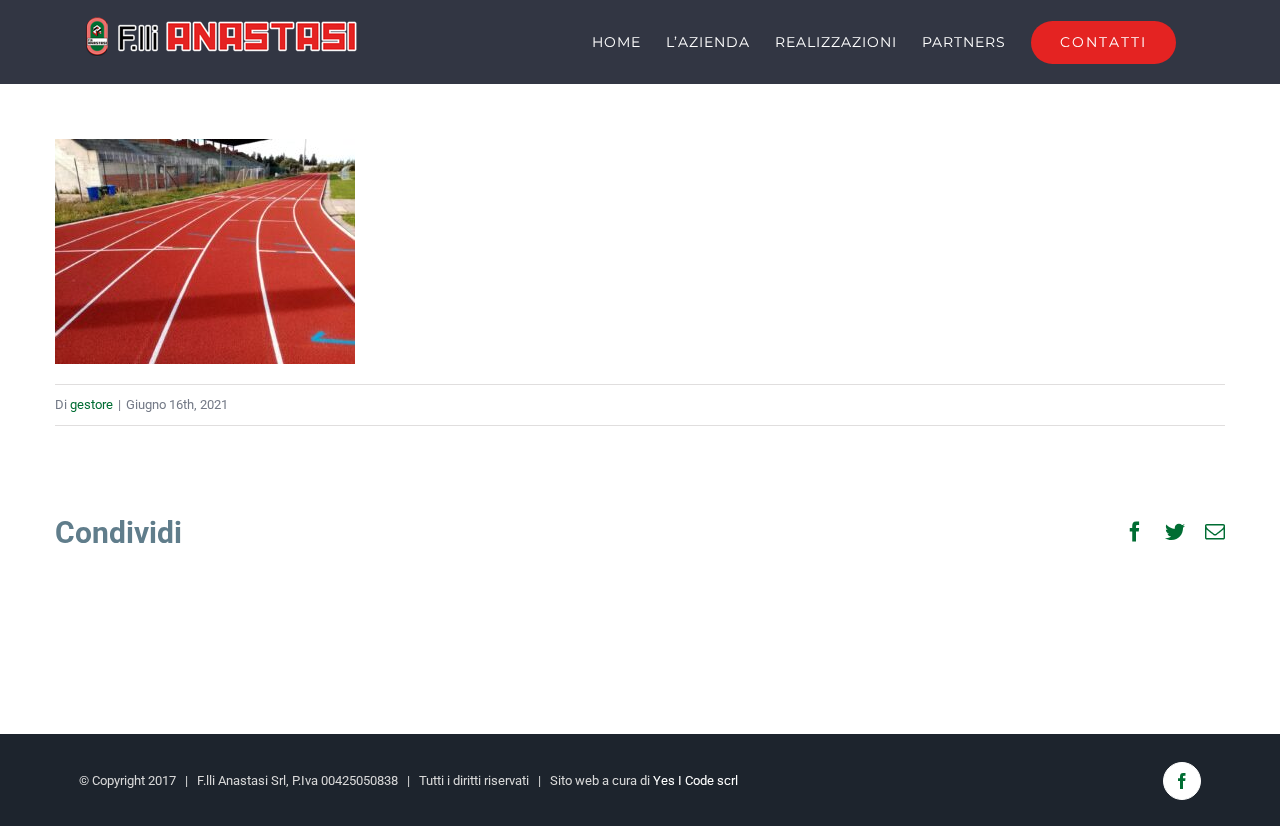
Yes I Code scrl (695, 780)
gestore (91, 404)
